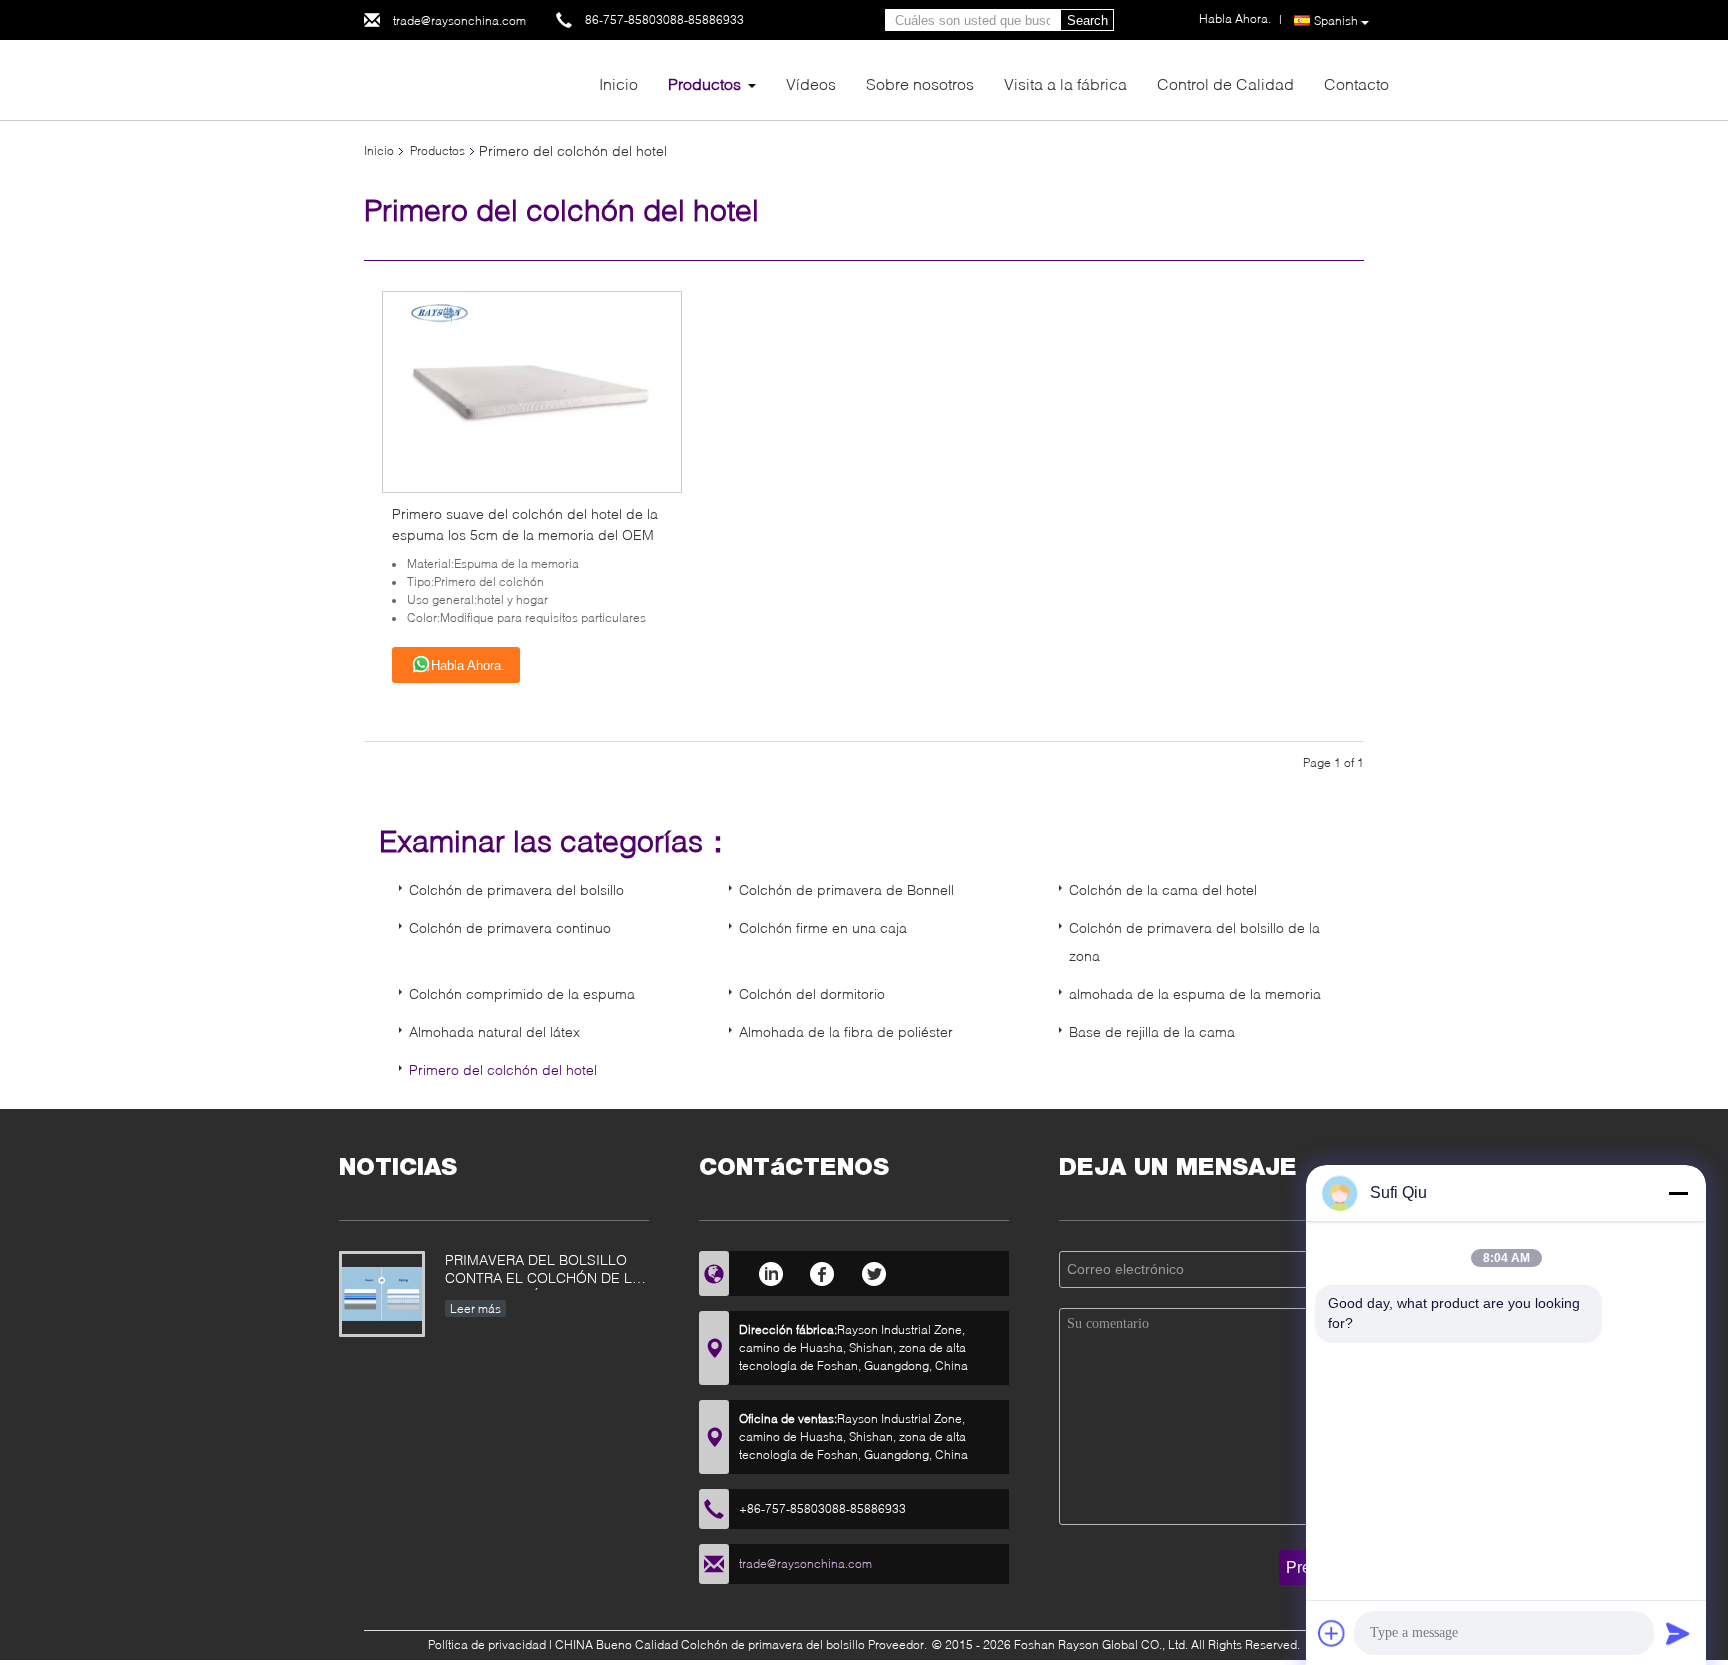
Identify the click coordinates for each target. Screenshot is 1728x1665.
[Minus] (1678, 1193)
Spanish (1336, 20)
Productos (704, 83)
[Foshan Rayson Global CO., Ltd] (474, 78)
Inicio (618, 83)
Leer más (475, 1308)
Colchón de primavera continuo (510, 927)
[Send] (1678, 1633)
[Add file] (1332, 1633)
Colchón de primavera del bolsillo (516, 889)
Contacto (1356, 83)
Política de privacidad (487, 1644)
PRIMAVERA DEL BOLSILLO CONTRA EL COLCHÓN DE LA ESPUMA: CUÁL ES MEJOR (543, 1270)
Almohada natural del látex (494, 1031)
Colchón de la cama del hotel (1163, 889)
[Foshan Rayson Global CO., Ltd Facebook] (822, 1271)
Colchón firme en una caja (823, 927)
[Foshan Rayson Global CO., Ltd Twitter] (874, 1271)
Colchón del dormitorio (812, 993)
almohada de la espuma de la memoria (1195, 993)
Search (1087, 20)
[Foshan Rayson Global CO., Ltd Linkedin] (770, 1271)
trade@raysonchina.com (459, 20)
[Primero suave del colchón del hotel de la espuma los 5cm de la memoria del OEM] (532, 390)
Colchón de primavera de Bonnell (846, 889)
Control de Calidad (1225, 83)
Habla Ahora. (468, 665)
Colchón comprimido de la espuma (522, 993)
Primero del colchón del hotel (503, 1069)
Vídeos (811, 83)
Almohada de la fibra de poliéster (846, 1031)
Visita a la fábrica (1065, 83)
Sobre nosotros (920, 83)
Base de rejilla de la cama (1152, 1031)
